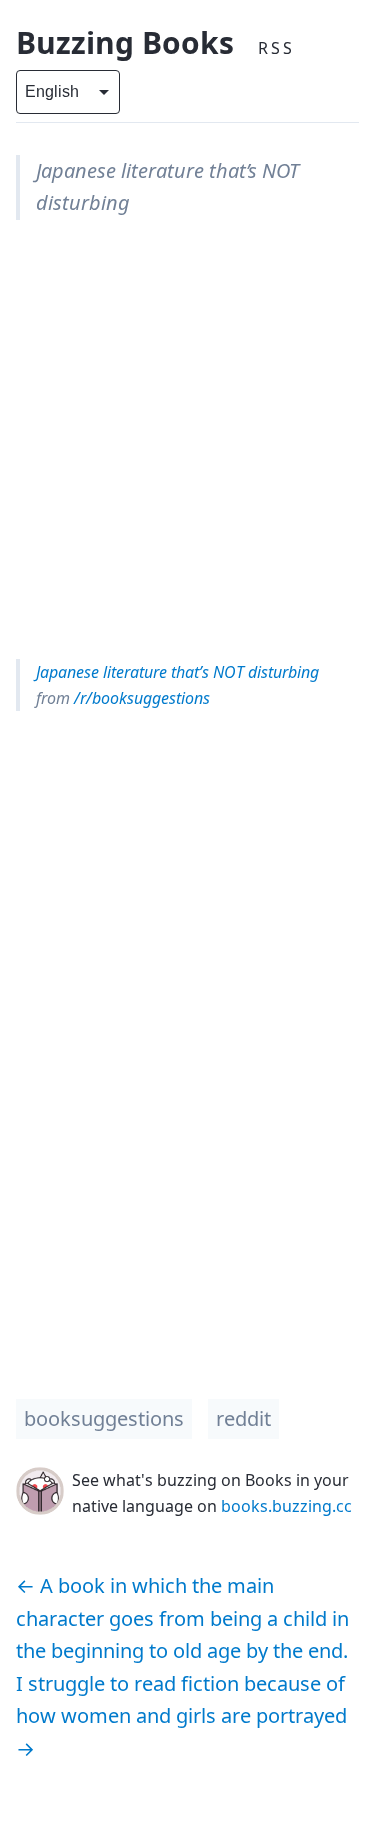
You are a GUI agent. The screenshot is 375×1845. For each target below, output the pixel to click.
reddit (243, 1418)
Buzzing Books (125, 42)
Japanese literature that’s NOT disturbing (177, 672)
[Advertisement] (187, 439)
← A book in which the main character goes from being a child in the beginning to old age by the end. (182, 1618)
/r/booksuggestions (140, 698)
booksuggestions (104, 1418)
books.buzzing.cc (286, 1506)
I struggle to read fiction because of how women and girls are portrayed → (181, 1716)
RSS (277, 48)
